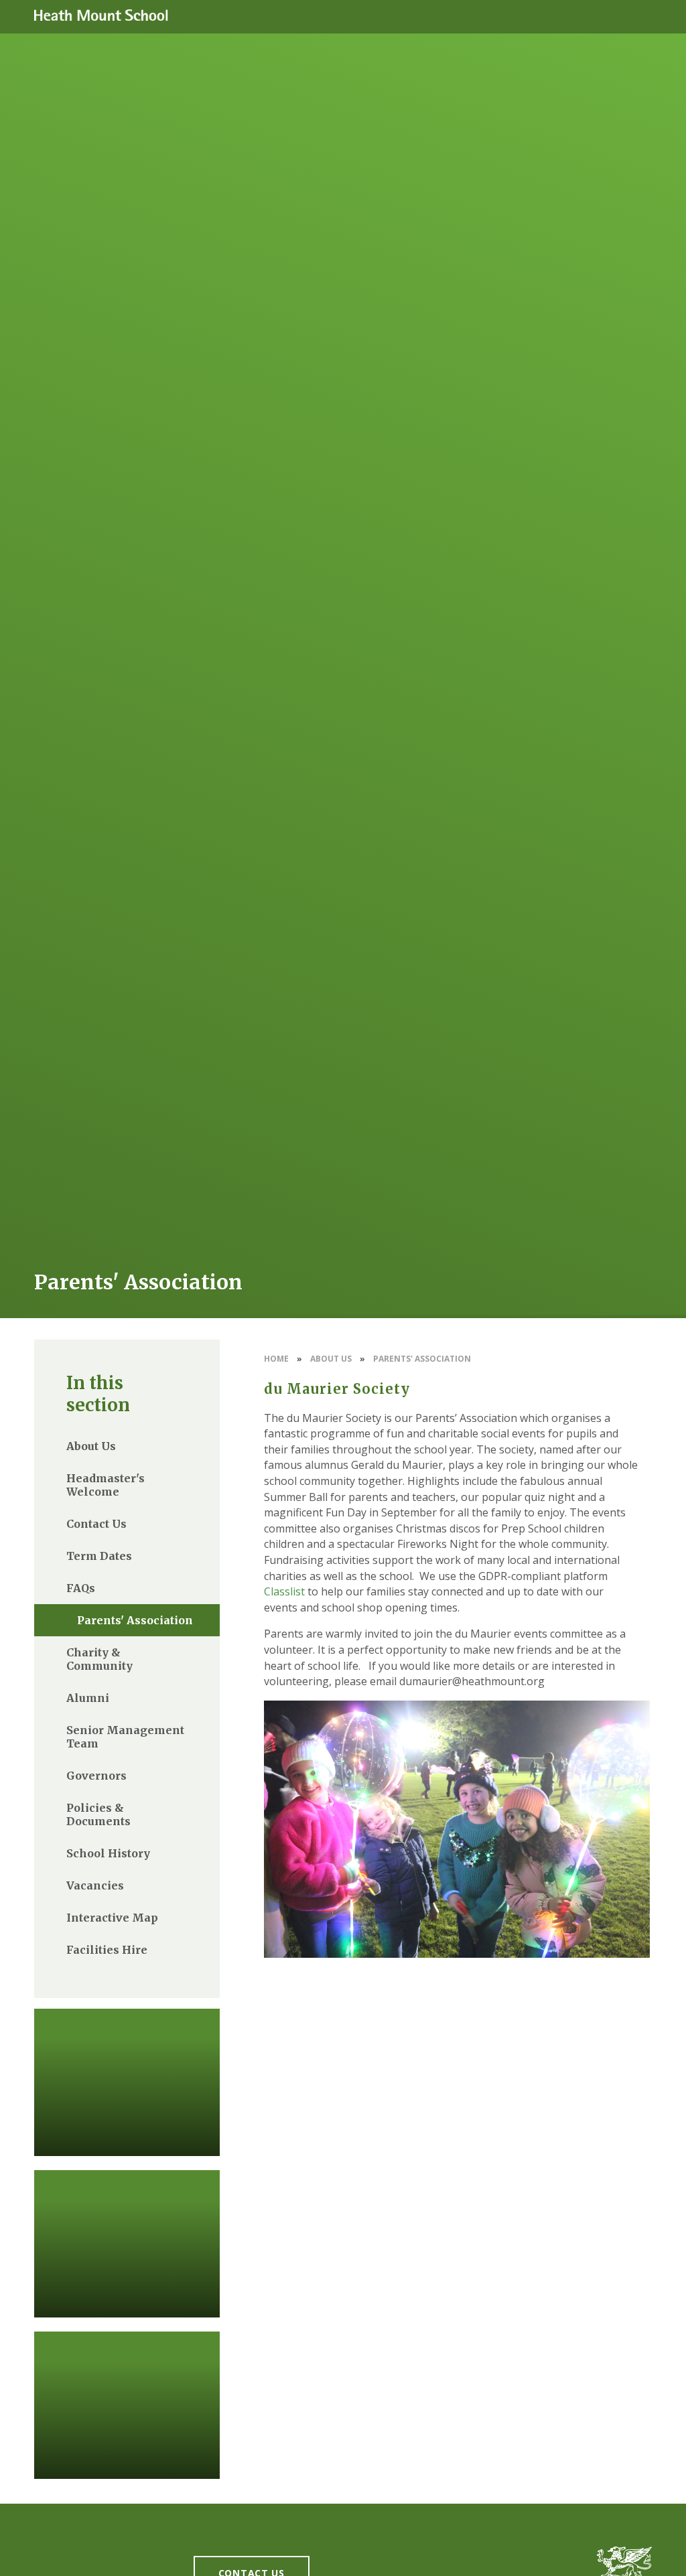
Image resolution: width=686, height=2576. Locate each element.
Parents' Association (422, 1359)
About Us (331, 1359)
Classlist (284, 1591)
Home (276, 1359)
